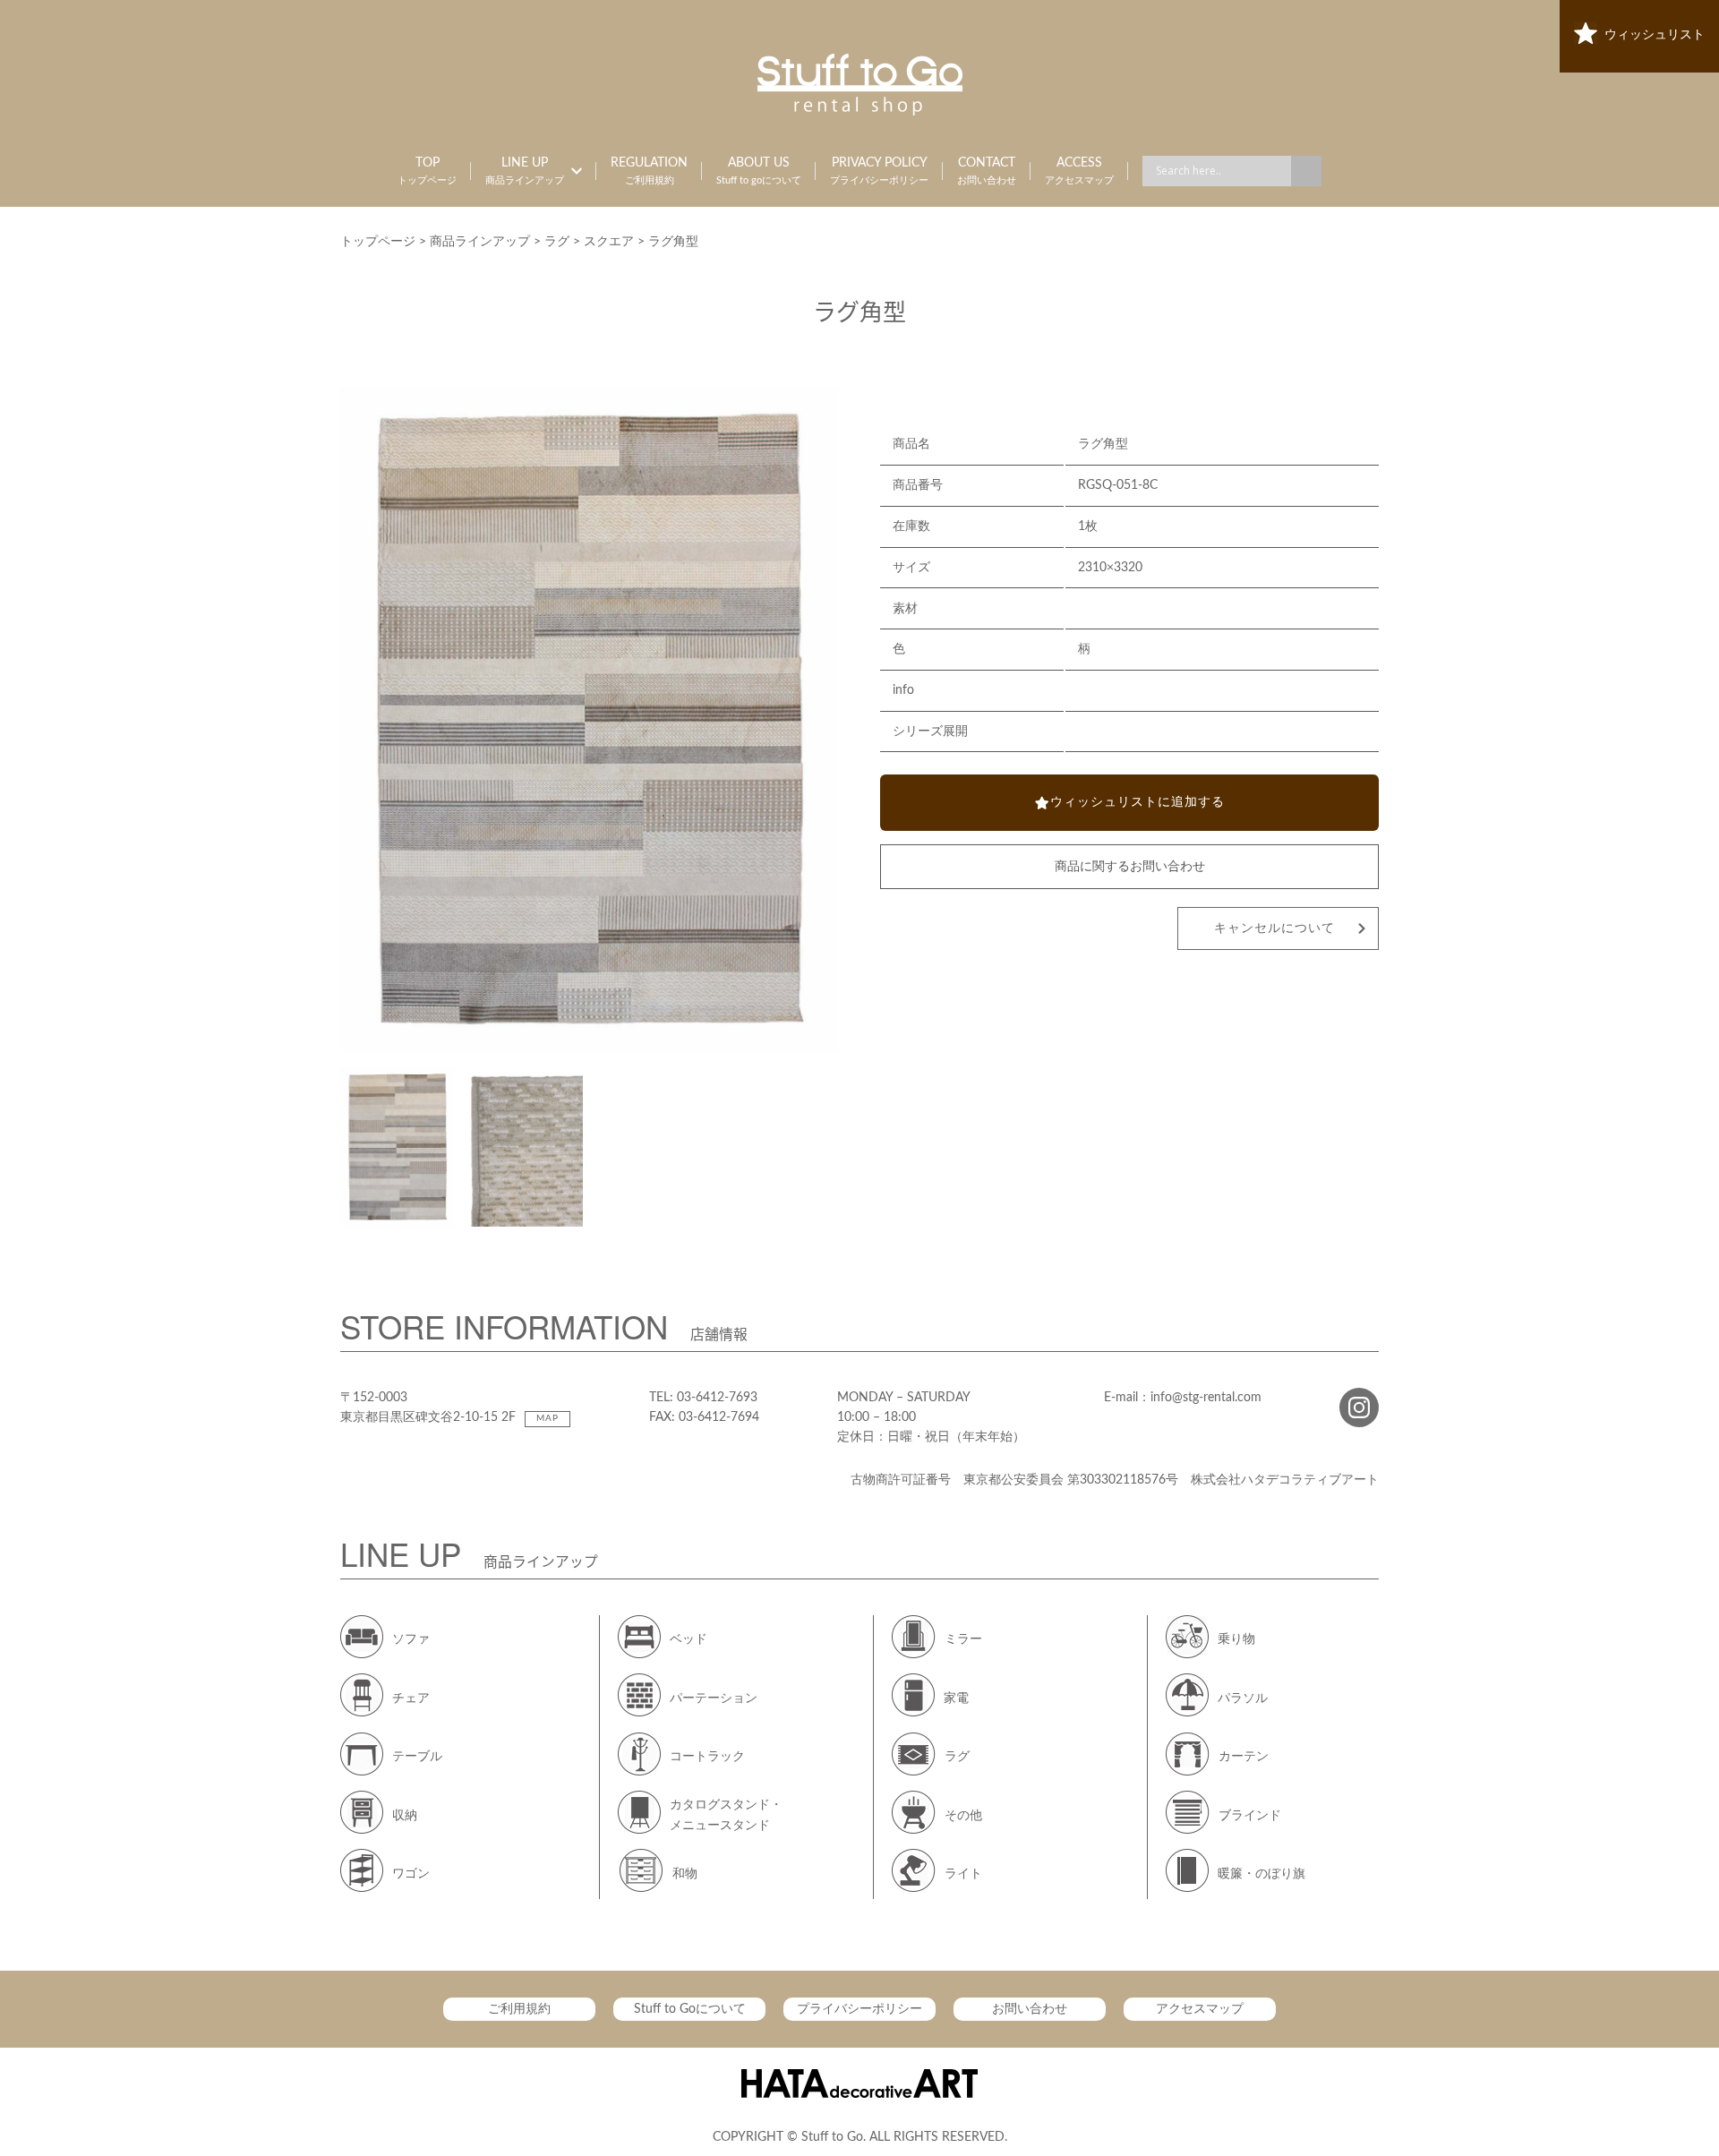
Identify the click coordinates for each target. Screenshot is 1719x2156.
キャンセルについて (1274, 928)
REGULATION (649, 171)
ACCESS (1079, 171)
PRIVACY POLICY (879, 171)
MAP (547, 1418)
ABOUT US (759, 171)
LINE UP (525, 171)
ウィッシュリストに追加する (1137, 802)
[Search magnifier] (1306, 171)
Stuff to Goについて (690, 2009)
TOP (427, 171)
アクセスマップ (1200, 2009)
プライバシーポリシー (859, 2009)
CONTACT (987, 171)
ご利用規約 (519, 2009)
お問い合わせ (1030, 2009)
